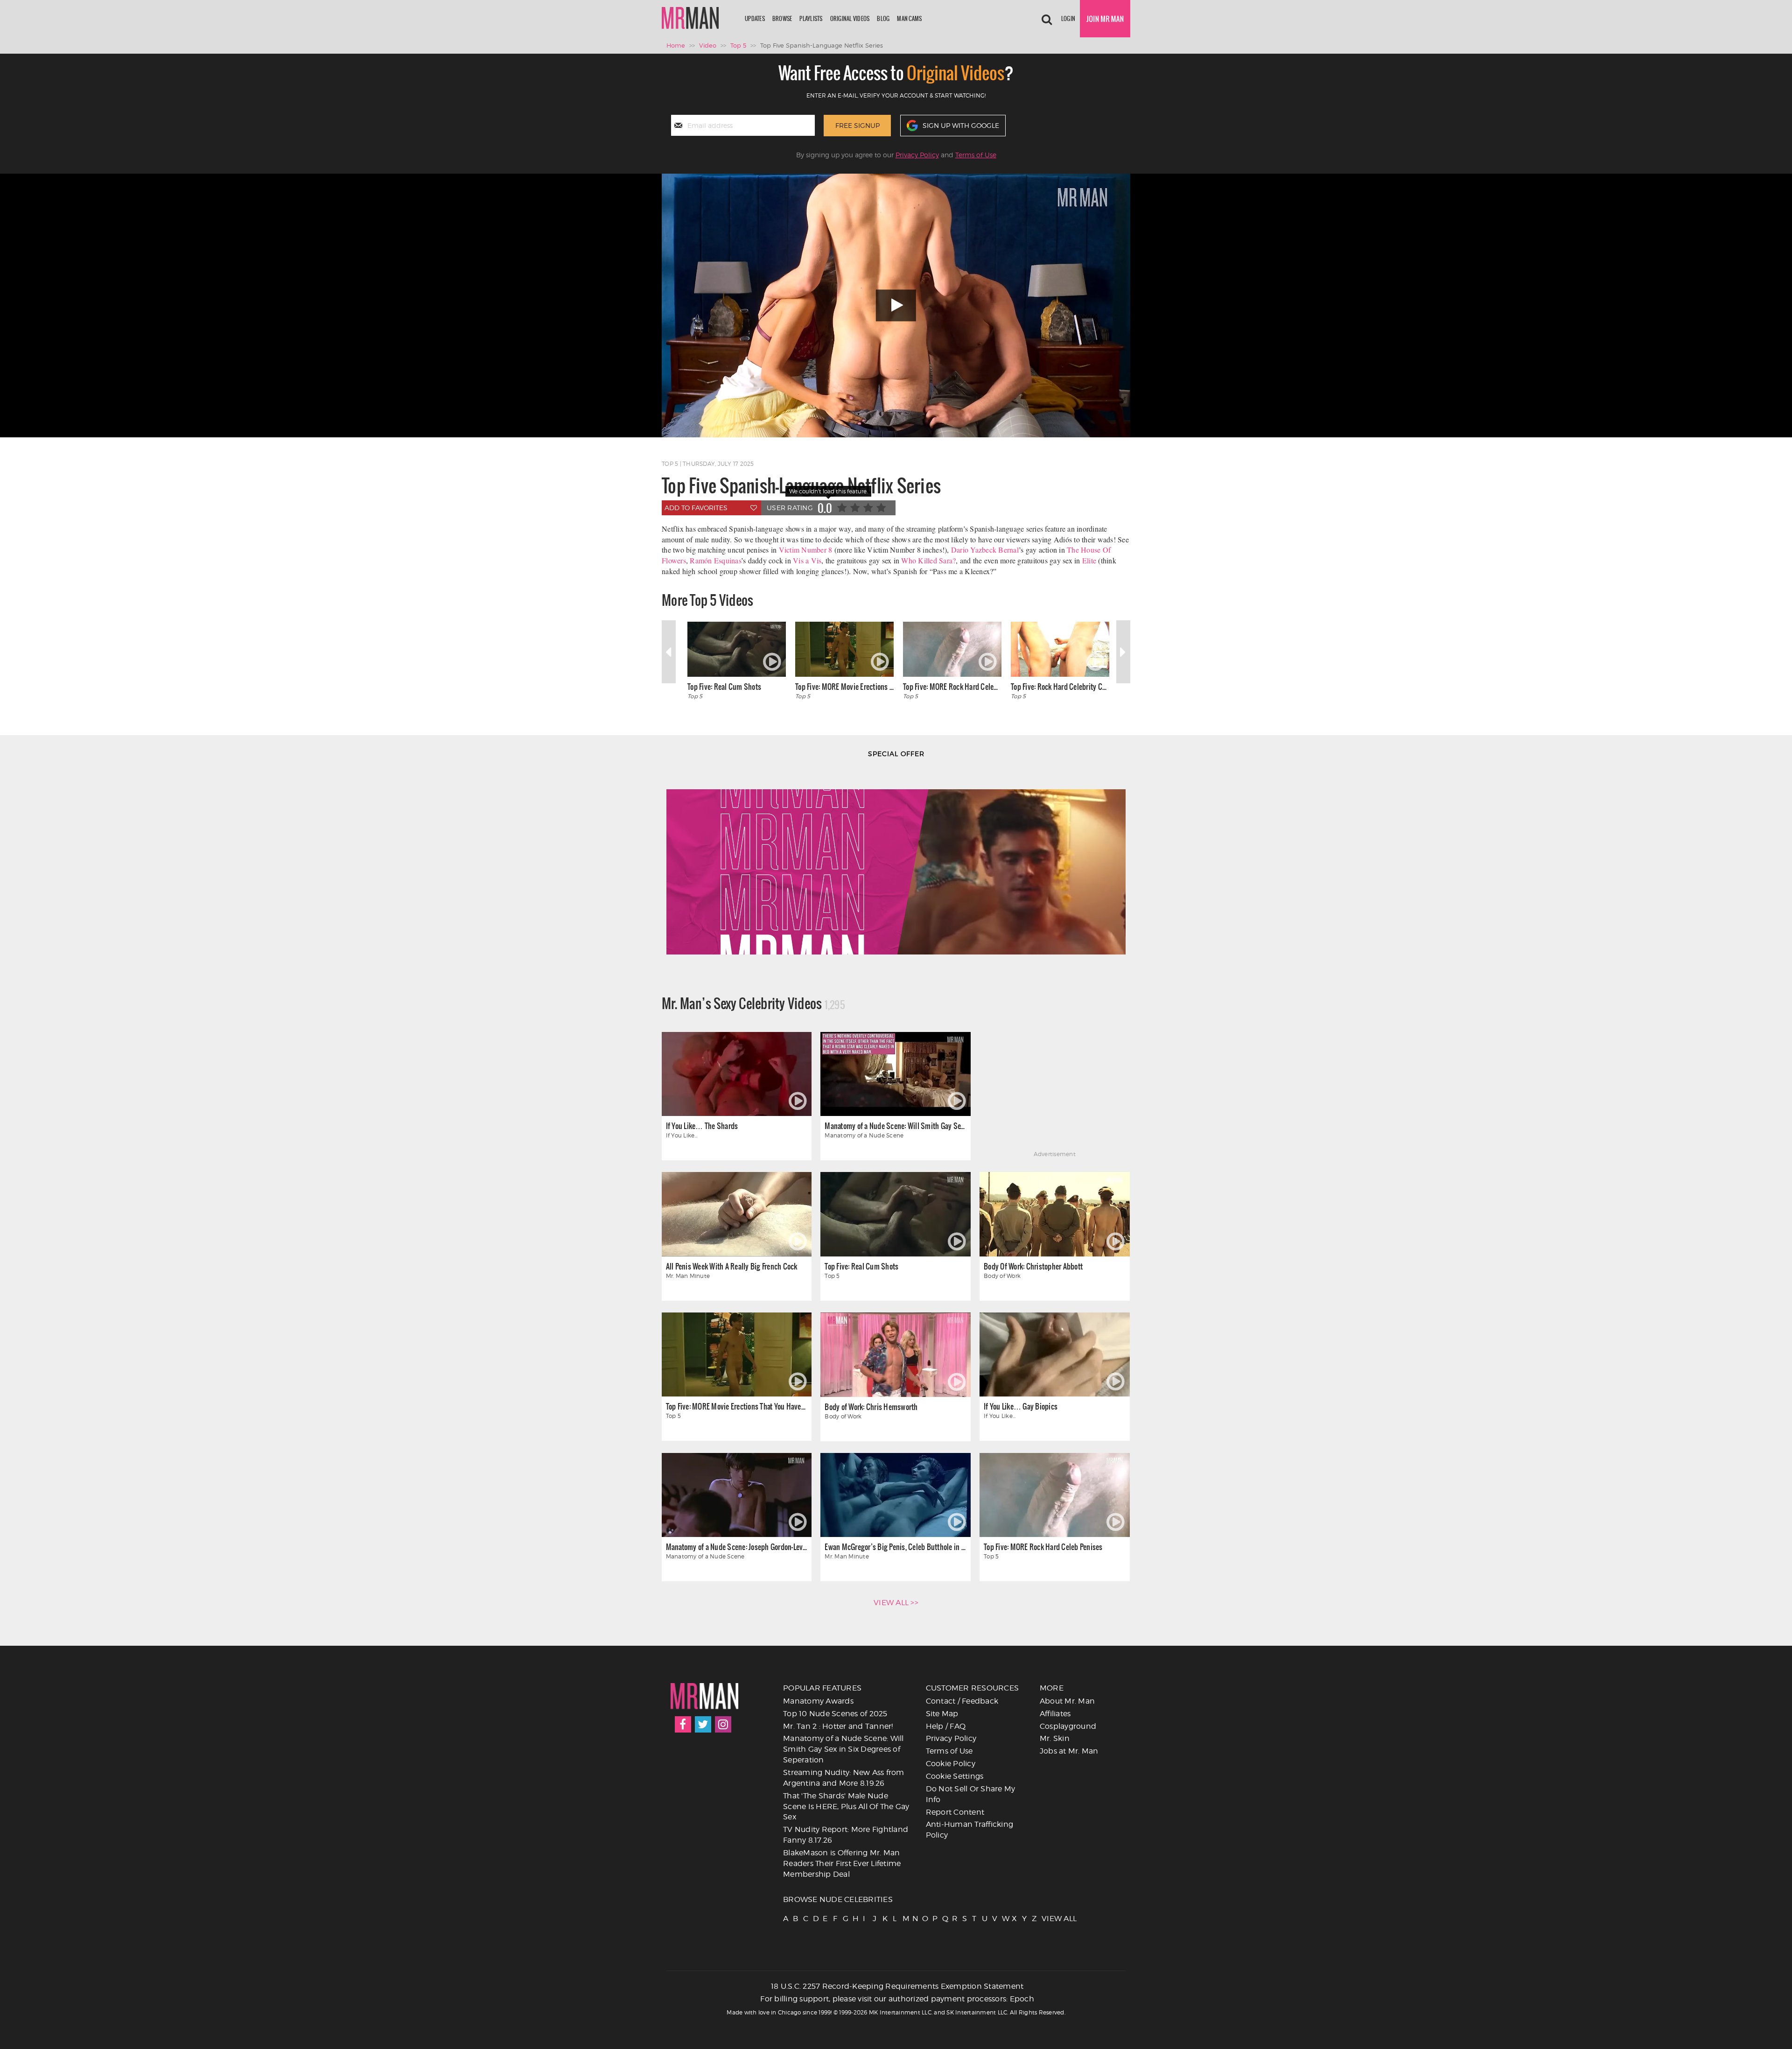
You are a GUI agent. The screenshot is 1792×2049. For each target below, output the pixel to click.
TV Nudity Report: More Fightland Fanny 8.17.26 (846, 1835)
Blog (883, 18)
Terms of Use (976, 155)
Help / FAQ (946, 1726)
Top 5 (738, 45)
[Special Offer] (896, 861)
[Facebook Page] (683, 1724)
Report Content (955, 1812)
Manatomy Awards (818, 1701)
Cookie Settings (955, 1776)
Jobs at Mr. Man (1069, 1751)
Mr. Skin (1055, 1738)
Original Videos (850, 18)
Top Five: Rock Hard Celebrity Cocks (1060, 686)
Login (1068, 18)
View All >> (896, 1603)
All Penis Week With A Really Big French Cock (732, 1266)
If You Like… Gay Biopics (1021, 1406)
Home (676, 45)
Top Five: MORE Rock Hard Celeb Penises (952, 686)
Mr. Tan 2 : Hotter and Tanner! (838, 1726)
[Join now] (1105, 19)
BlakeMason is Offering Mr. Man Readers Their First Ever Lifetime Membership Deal (842, 1863)
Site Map (942, 1714)
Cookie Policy (951, 1764)
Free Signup (857, 125)
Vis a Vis (807, 560)
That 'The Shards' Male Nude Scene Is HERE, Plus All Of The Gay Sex (846, 1807)
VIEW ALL (1046, 1919)
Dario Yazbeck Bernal (985, 550)
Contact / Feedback (962, 1701)
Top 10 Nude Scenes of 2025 (835, 1714)
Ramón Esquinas (715, 560)
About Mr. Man (1067, 1701)
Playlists (811, 18)
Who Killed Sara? (928, 560)
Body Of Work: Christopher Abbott (1033, 1266)
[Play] (896, 305)
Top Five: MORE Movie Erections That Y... (844, 686)
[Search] (1047, 19)
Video (708, 45)
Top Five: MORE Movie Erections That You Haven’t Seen (737, 1406)
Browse (782, 18)
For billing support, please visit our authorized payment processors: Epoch (897, 1999)
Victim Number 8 (806, 550)
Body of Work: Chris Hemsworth (871, 1407)
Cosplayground (1068, 1726)
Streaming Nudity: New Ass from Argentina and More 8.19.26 (844, 1778)
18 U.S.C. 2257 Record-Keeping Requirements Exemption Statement (897, 1986)
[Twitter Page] (703, 1724)
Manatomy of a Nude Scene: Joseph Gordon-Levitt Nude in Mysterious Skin (737, 1547)
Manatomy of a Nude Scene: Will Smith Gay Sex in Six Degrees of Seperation (895, 1126)
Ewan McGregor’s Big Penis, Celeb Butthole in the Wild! (895, 1547)
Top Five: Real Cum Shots (724, 686)
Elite (1089, 560)
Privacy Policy (917, 155)
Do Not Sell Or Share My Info (971, 1794)
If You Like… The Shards (702, 1126)
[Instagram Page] (723, 1724)
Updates (755, 18)
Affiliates (1055, 1714)
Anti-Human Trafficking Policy (970, 1830)
